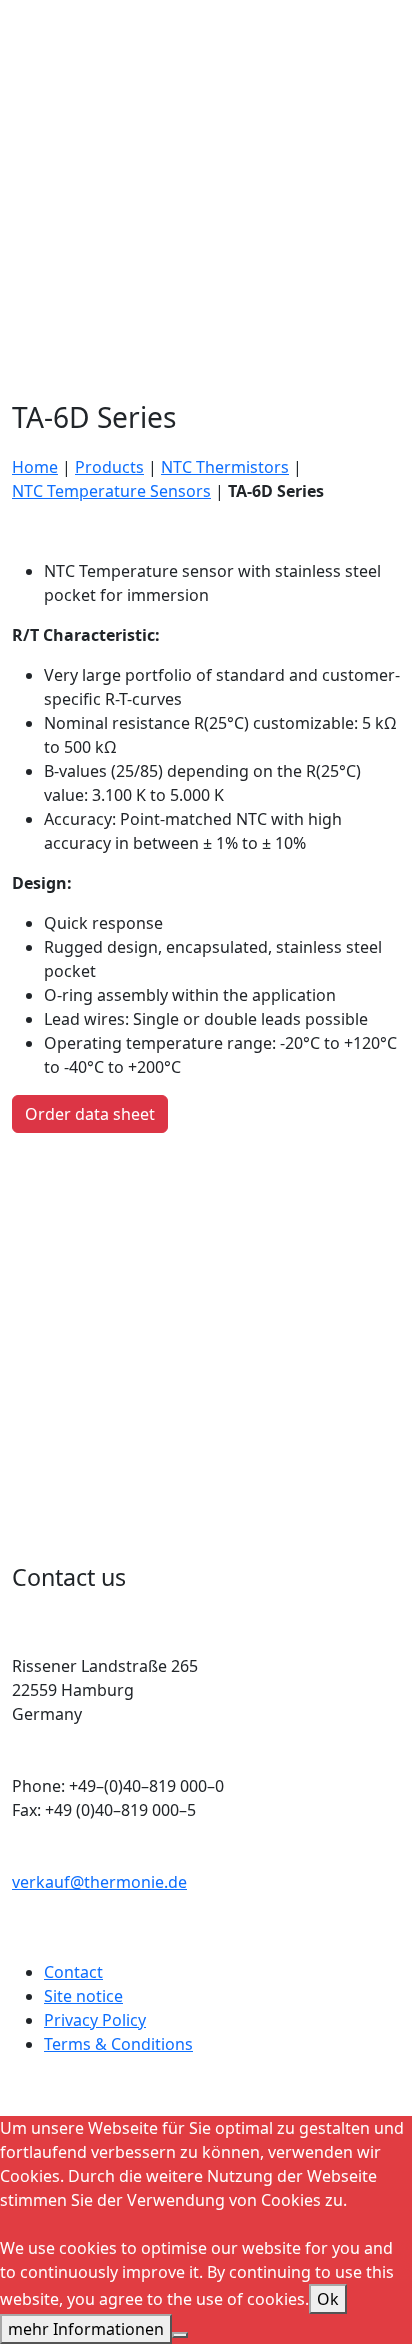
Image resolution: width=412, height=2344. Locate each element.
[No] (180, 2335)
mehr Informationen (86, 2329)
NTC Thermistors (225, 467)
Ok (328, 2299)
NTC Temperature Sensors (111, 491)
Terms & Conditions (118, 2044)
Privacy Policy (95, 2020)
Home (35, 467)
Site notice (83, 1996)
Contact (73, 1972)
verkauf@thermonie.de (99, 1882)
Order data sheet (90, 1114)
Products (109, 467)
